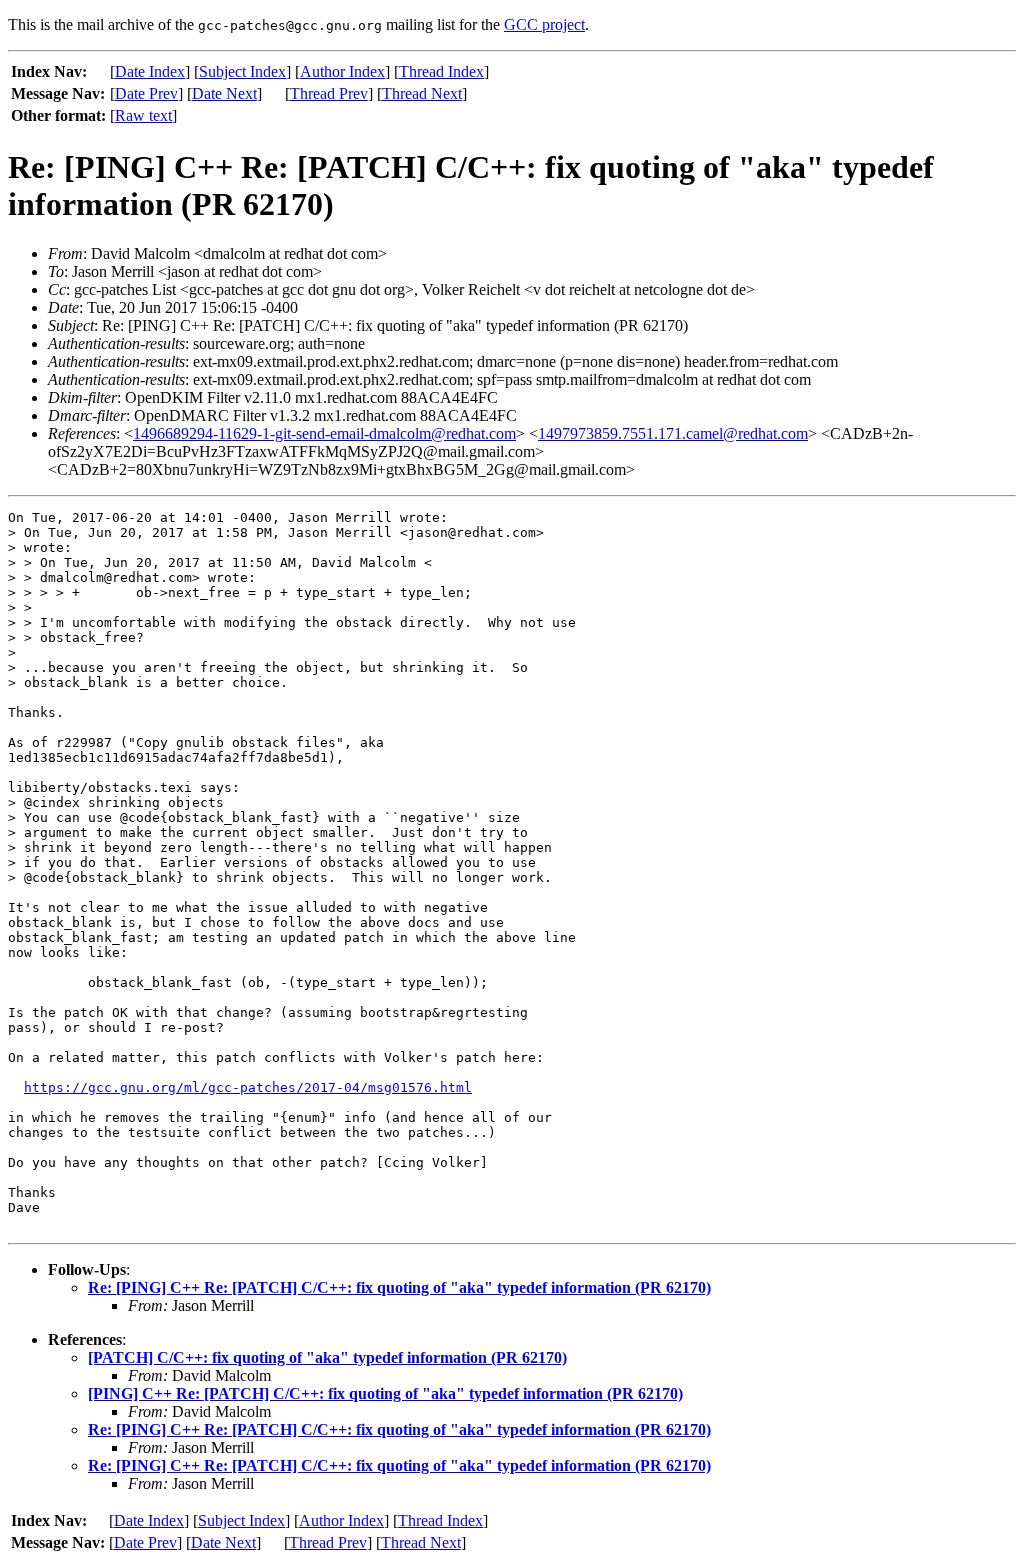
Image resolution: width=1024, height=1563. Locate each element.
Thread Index (441, 71)
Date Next (224, 93)
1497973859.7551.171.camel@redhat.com (673, 433)
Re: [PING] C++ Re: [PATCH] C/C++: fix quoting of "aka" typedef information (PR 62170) (399, 1287)
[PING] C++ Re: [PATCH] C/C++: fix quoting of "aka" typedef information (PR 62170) (385, 1393)
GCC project (544, 24)
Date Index (150, 71)
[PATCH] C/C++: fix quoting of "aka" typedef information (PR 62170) (327, 1357)
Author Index (342, 71)
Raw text (143, 115)
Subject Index (242, 71)
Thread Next (422, 93)
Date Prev (146, 93)
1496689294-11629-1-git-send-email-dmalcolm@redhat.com (324, 433)
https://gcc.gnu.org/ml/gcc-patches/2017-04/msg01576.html (248, 1087)
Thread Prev (329, 93)
